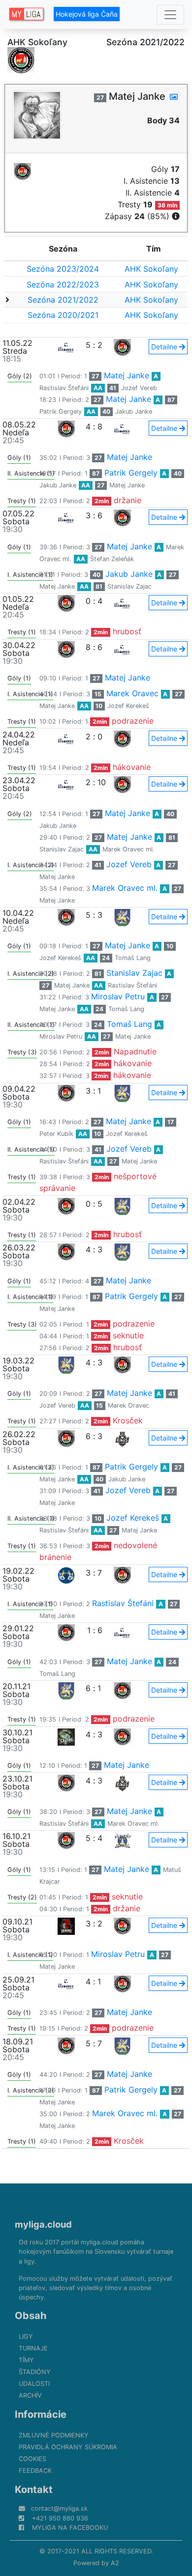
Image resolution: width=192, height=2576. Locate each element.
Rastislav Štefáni (64, 388)
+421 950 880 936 (60, 2518)
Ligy (26, 2336)
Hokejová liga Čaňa (87, 14)
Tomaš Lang (133, 958)
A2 (115, 2563)
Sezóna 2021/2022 (63, 300)
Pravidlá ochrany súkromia (68, 2447)
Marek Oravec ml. (128, 849)
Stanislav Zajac (129, 586)
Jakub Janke (134, 411)
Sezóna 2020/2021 (63, 315)
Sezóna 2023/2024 (63, 269)
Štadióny (35, 2372)
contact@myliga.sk (59, 2508)
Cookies (32, 2459)
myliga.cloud (43, 2224)
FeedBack (35, 2471)
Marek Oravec (132, 693)
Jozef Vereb (139, 388)
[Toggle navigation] (170, 15)
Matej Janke (127, 375)
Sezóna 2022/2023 (63, 284)
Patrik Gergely (61, 411)
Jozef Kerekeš (128, 706)
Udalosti (34, 2384)
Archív (30, 2395)
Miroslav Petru (118, 996)
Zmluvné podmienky (54, 2435)
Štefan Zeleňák (112, 559)
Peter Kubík (56, 1134)
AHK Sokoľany (151, 269)
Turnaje (33, 2348)
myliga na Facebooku (70, 2528)
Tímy (26, 2360)
